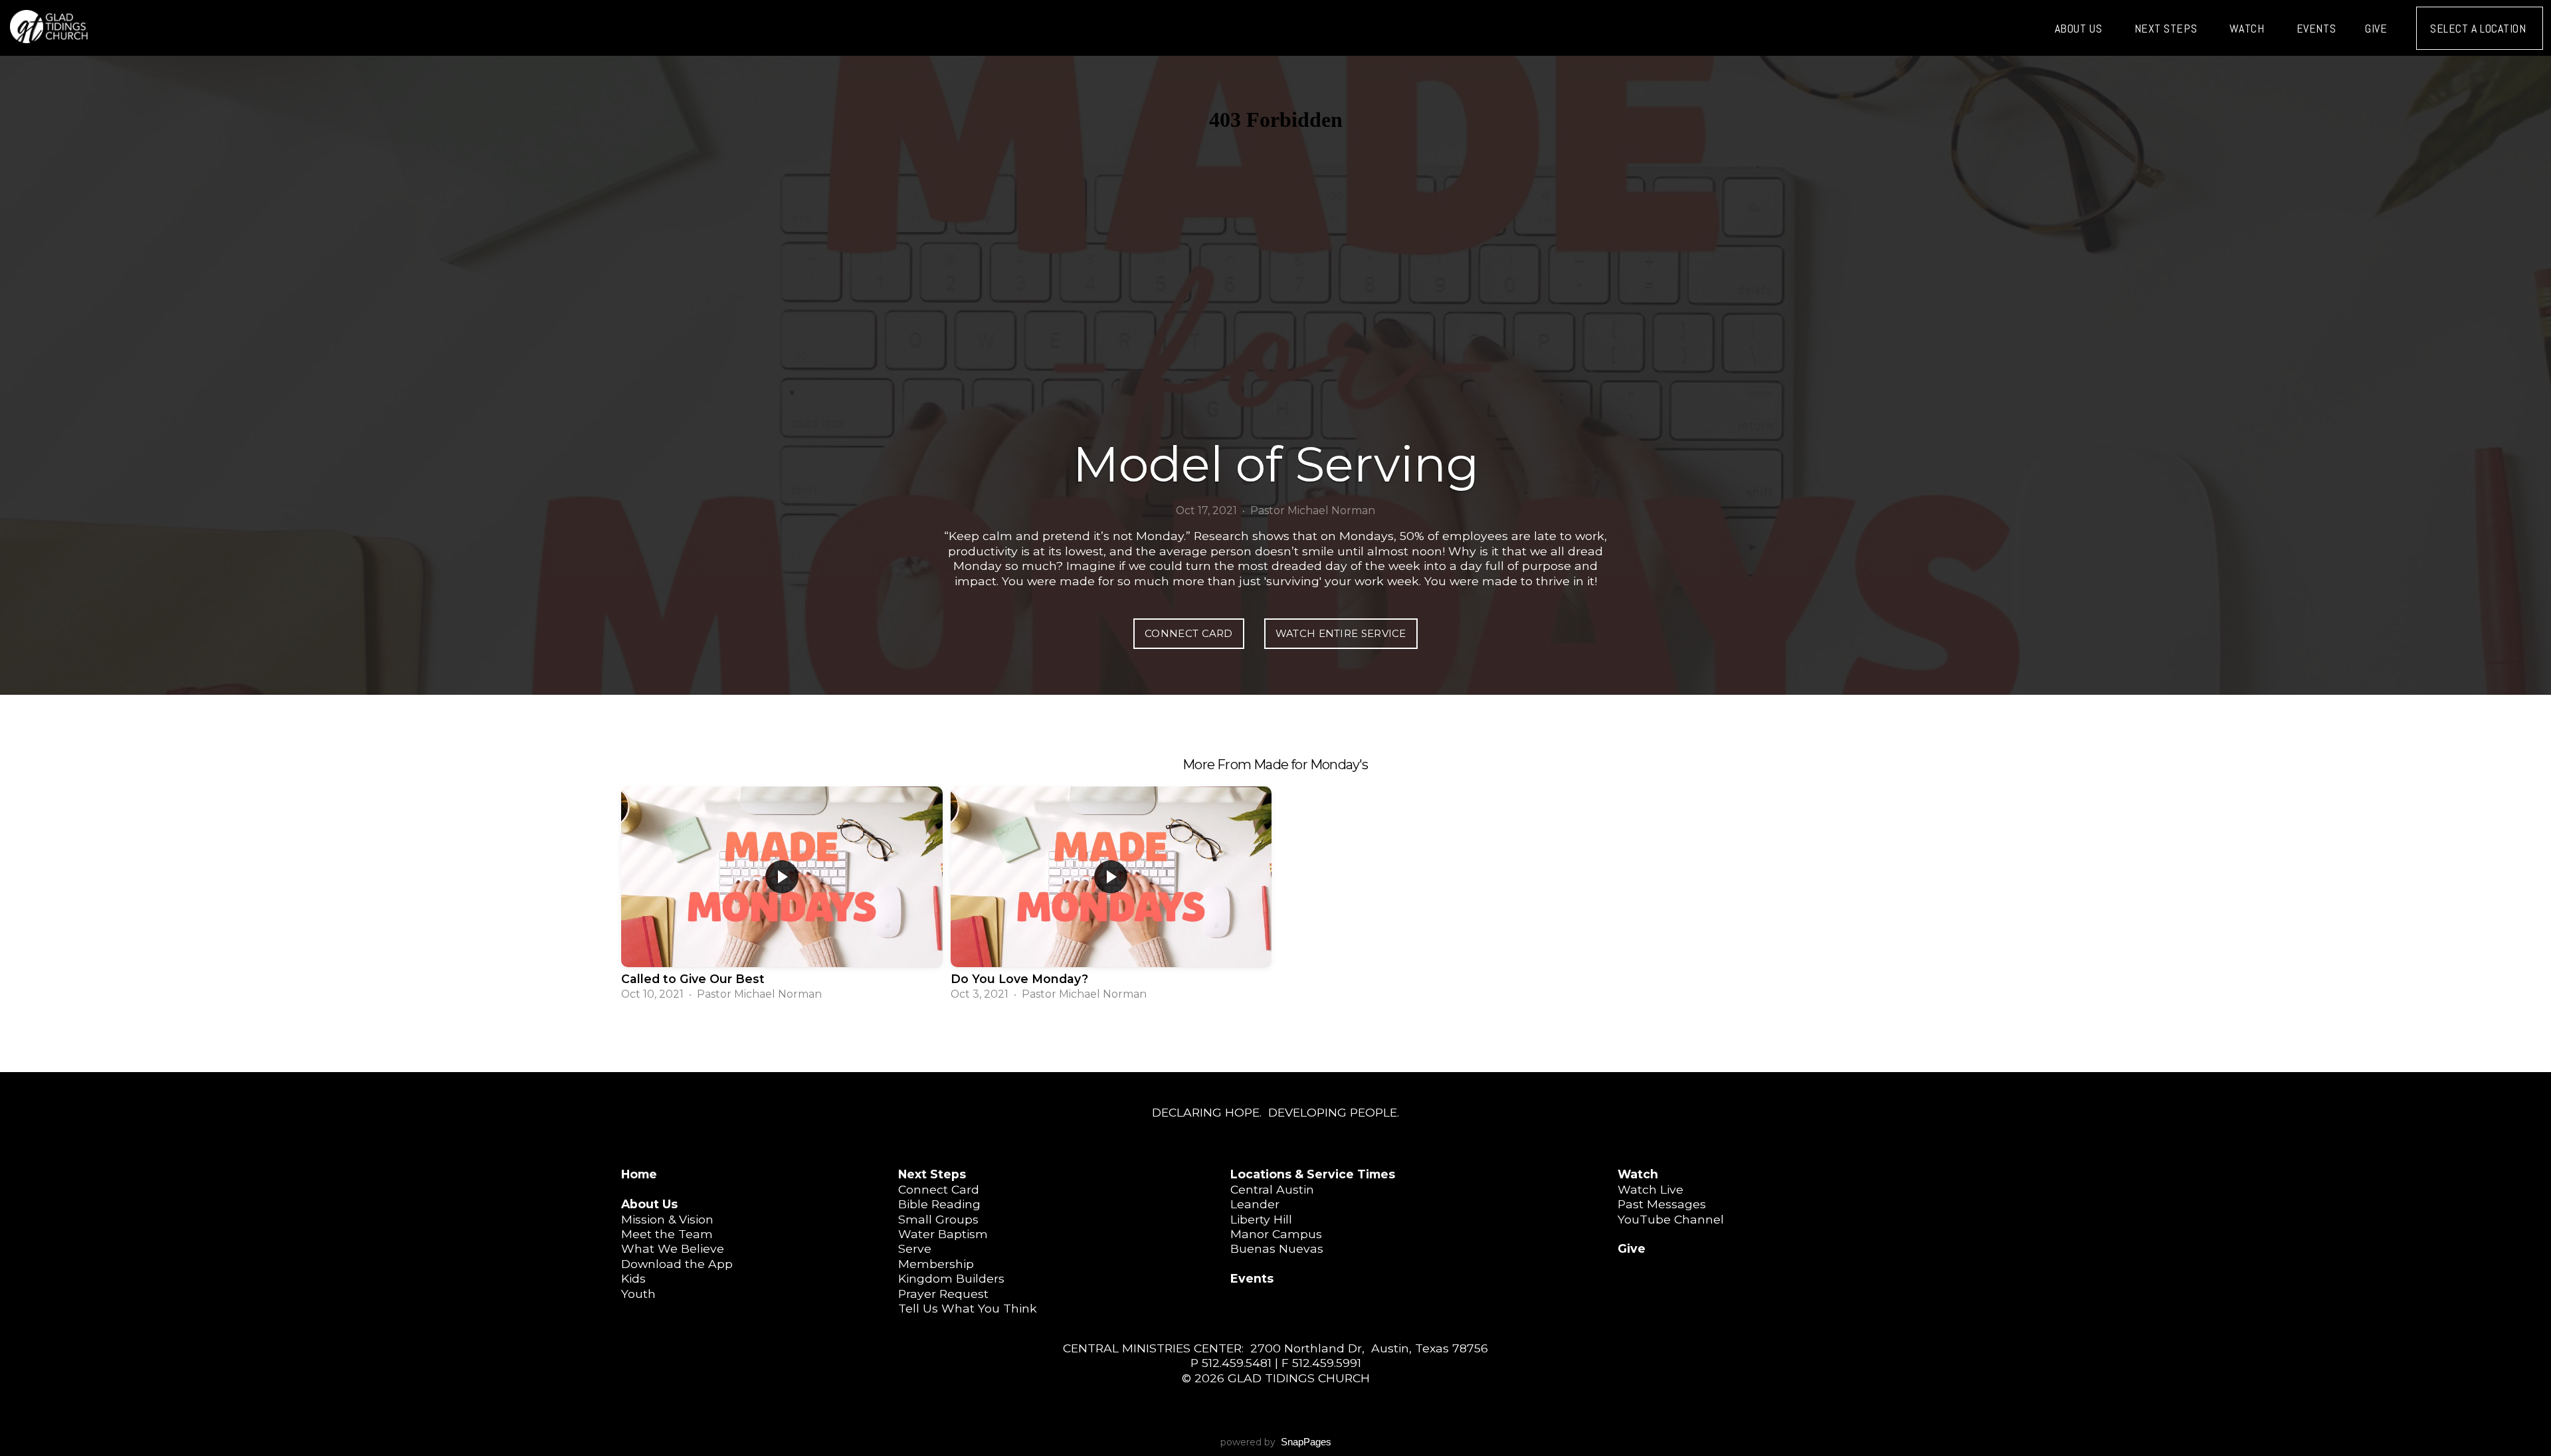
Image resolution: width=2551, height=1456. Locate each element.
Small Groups (938, 1219)
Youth (638, 1294)
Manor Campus (1276, 1234)
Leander (1255, 1204)
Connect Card (1189, 633)
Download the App (677, 1264)
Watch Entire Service (1341, 633)
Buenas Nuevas (1277, 1248)
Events (2316, 28)
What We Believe (673, 1248)
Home (639, 1174)
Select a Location (2480, 28)
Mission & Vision (667, 1219)
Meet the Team (667, 1234)
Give (2376, 28)
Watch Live (1651, 1189)
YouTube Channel (1671, 1219)
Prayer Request (943, 1294)
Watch (2248, 28)
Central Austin (1272, 1189)
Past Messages (1662, 1204)
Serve (915, 1248)
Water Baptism (943, 1234)
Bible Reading (939, 1204)
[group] (782, 895)
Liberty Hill (1261, 1219)
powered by (1276, 1442)
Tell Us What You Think (968, 1308)
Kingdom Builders (951, 1278)
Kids (633, 1278)
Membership (936, 1264)
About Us (2080, 28)
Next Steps (2167, 28)
